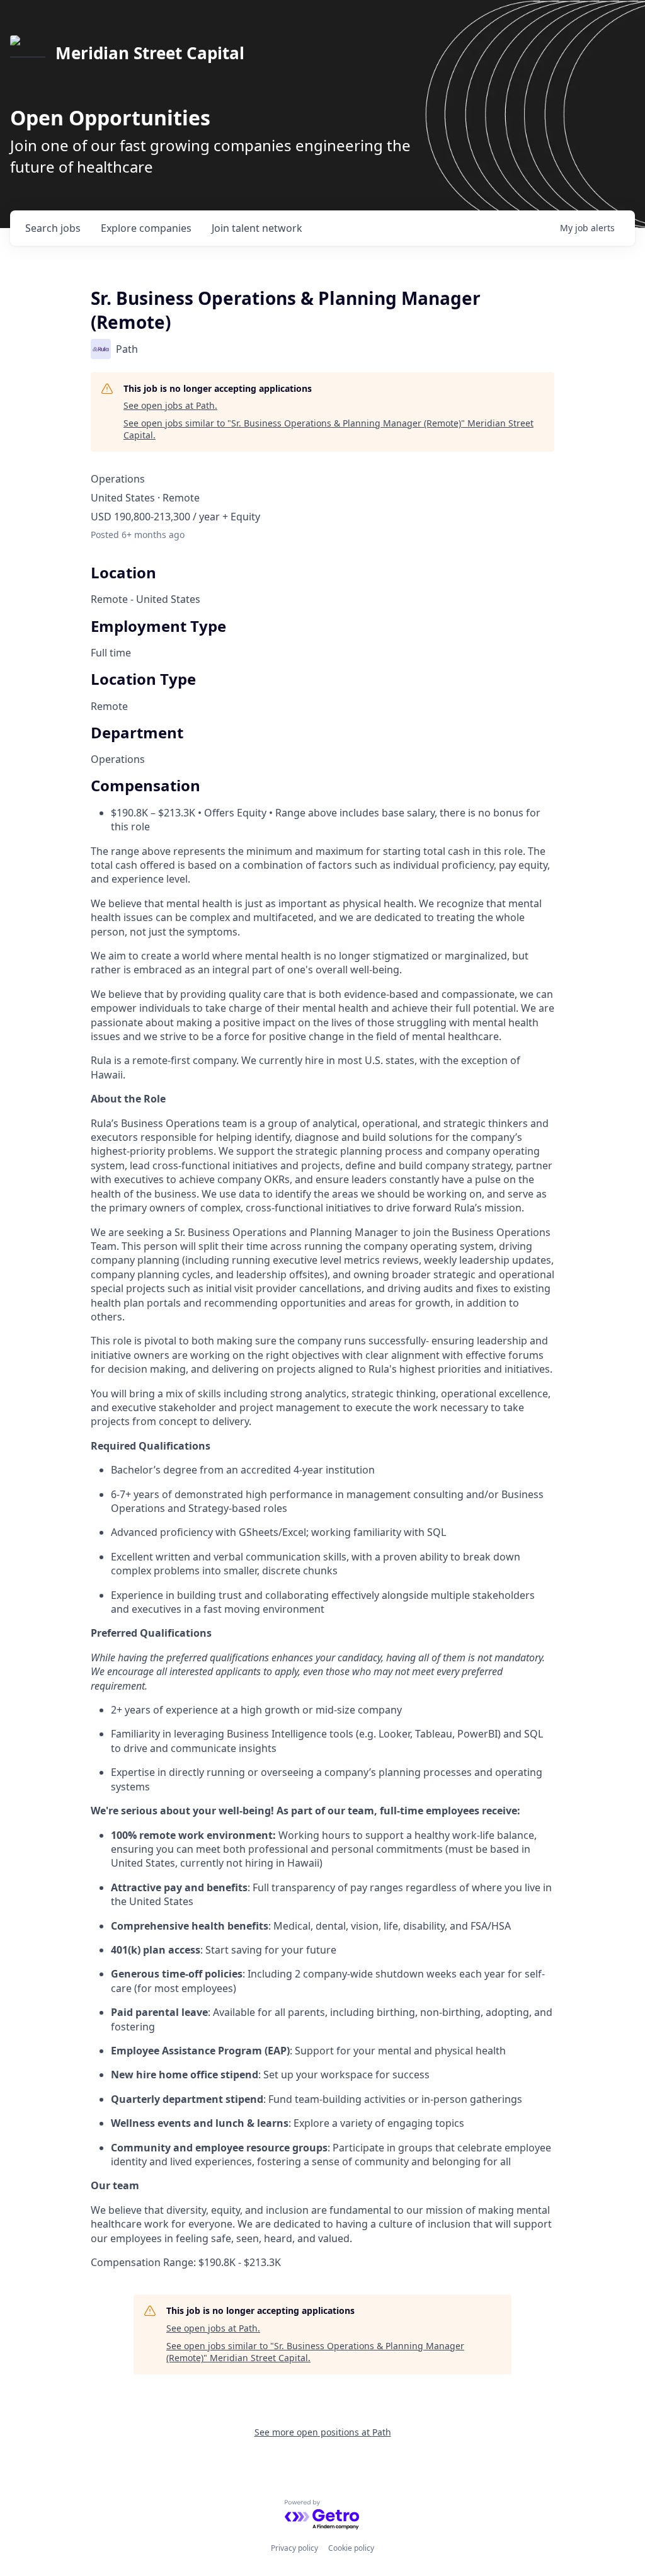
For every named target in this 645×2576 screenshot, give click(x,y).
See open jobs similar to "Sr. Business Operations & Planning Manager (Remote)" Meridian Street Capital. (328, 429)
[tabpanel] (322, 1583)
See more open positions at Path (323, 2432)
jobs (53, 228)
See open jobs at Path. (170, 405)
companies (146, 228)
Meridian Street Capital (150, 53)
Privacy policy (294, 2548)
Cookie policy (351, 2548)
